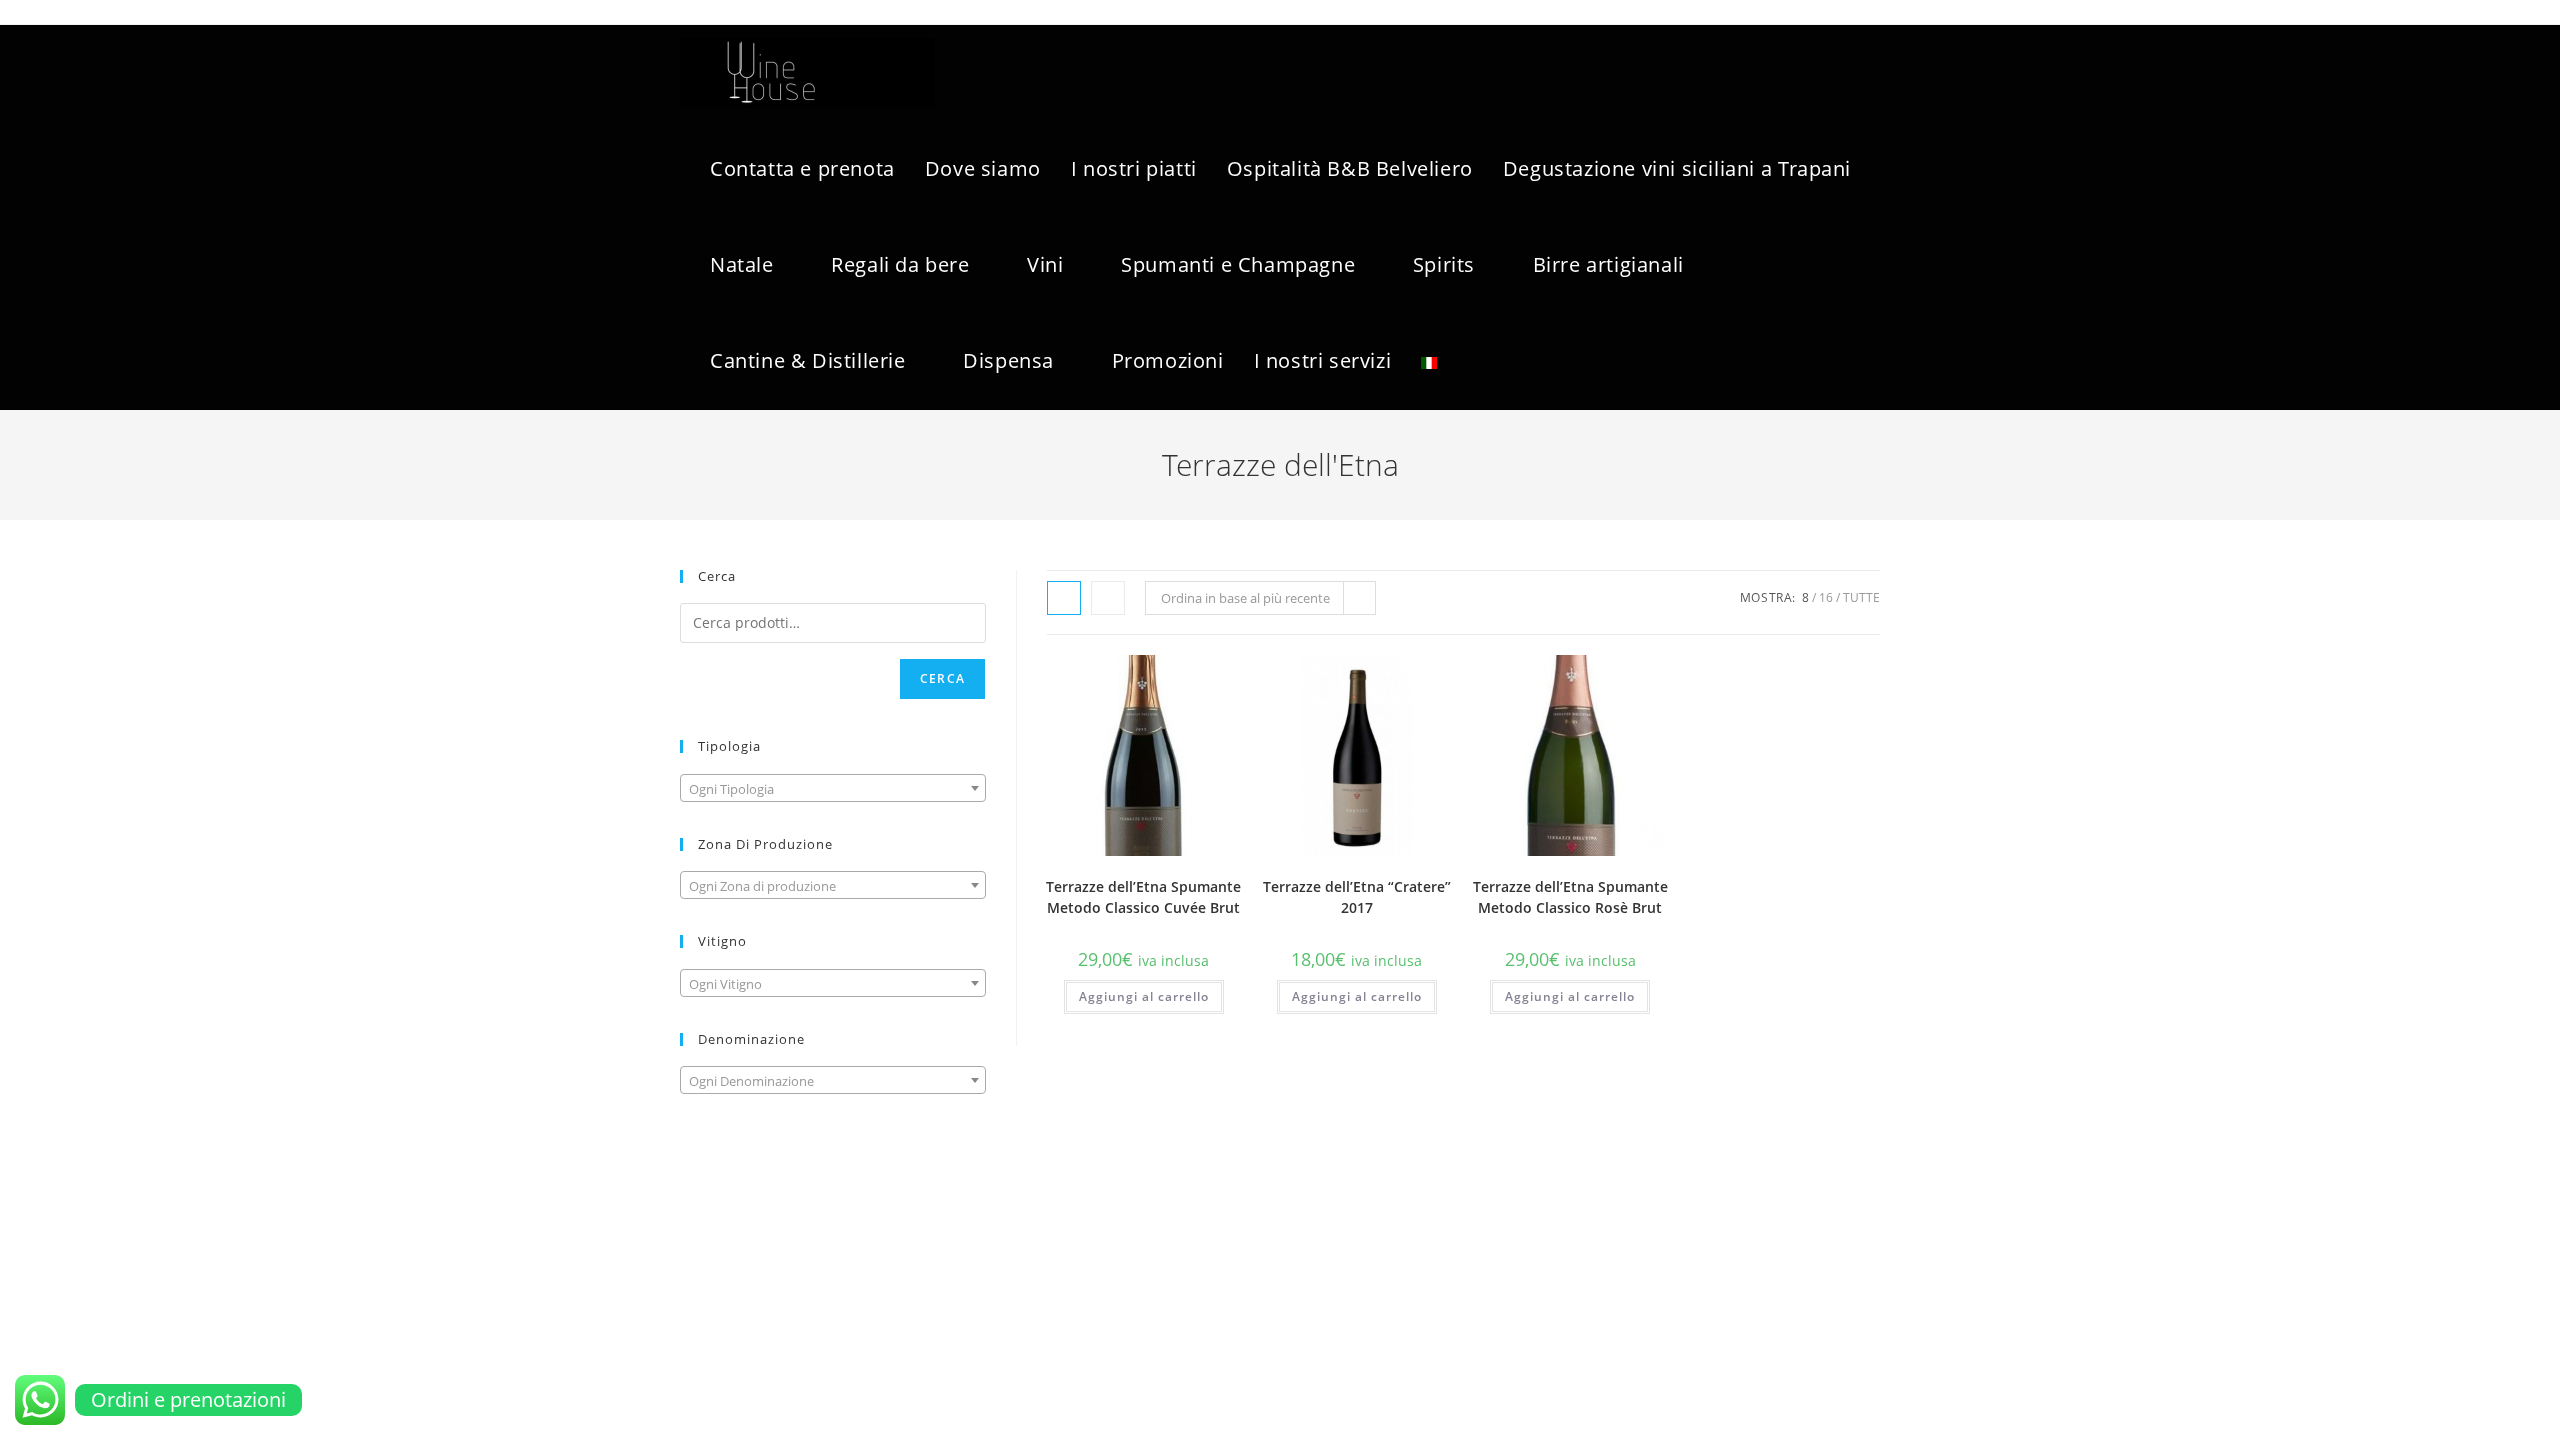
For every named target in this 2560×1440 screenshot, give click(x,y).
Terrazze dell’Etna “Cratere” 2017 (1357, 897)
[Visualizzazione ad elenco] (1108, 598)
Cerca (942, 678)
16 (1826, 597)
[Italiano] (1429, 361)
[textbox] (833, 789)
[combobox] (833, 788)
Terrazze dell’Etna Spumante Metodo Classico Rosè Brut (1570, 897)
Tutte (1861, 597)
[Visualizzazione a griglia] (1064, 598)
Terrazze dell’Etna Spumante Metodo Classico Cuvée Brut (1143, 897)
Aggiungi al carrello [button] (1144, 996)
